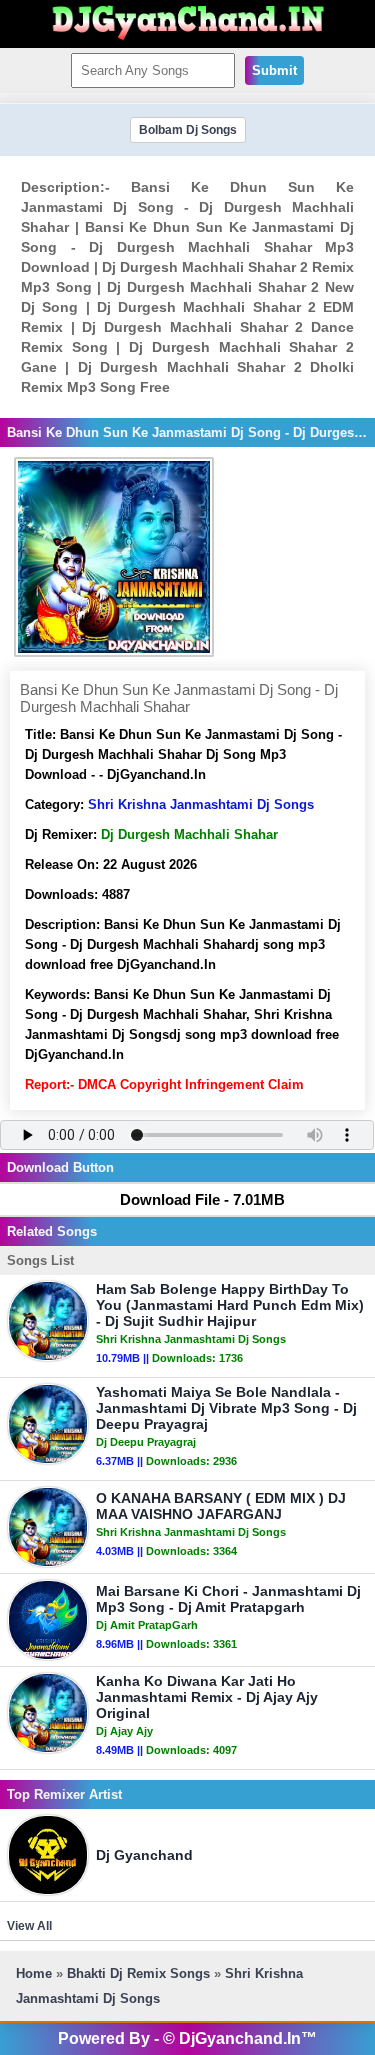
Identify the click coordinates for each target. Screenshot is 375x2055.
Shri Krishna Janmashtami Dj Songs (201, 804)
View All (29, 1926)
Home (34, 1973)
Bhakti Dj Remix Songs (138, 1973)
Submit (274, 70)
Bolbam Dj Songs (188, 130)
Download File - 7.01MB (202, 1199)
